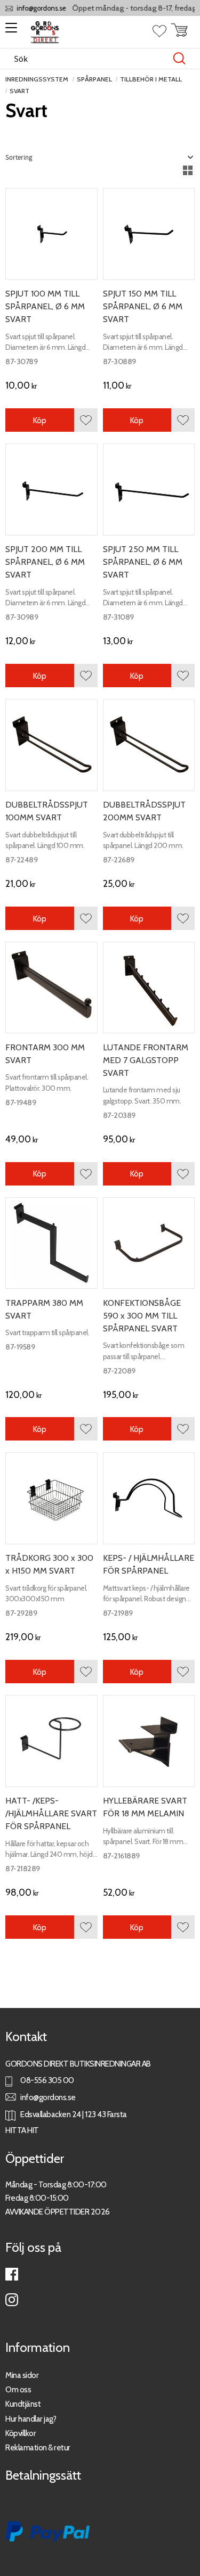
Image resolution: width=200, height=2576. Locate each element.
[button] (9, 31)
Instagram (12, 2300)
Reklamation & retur (38, 2447)
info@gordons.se (34, 8)
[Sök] (179, 59)
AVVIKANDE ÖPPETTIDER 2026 (58, 2212)
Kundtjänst (23, 2404)
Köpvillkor (21, 2433)
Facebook (12, 2274)
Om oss (18, 2389)
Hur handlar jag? (31, 2419)
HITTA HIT (22, 2130)
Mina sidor (22, 2375)
